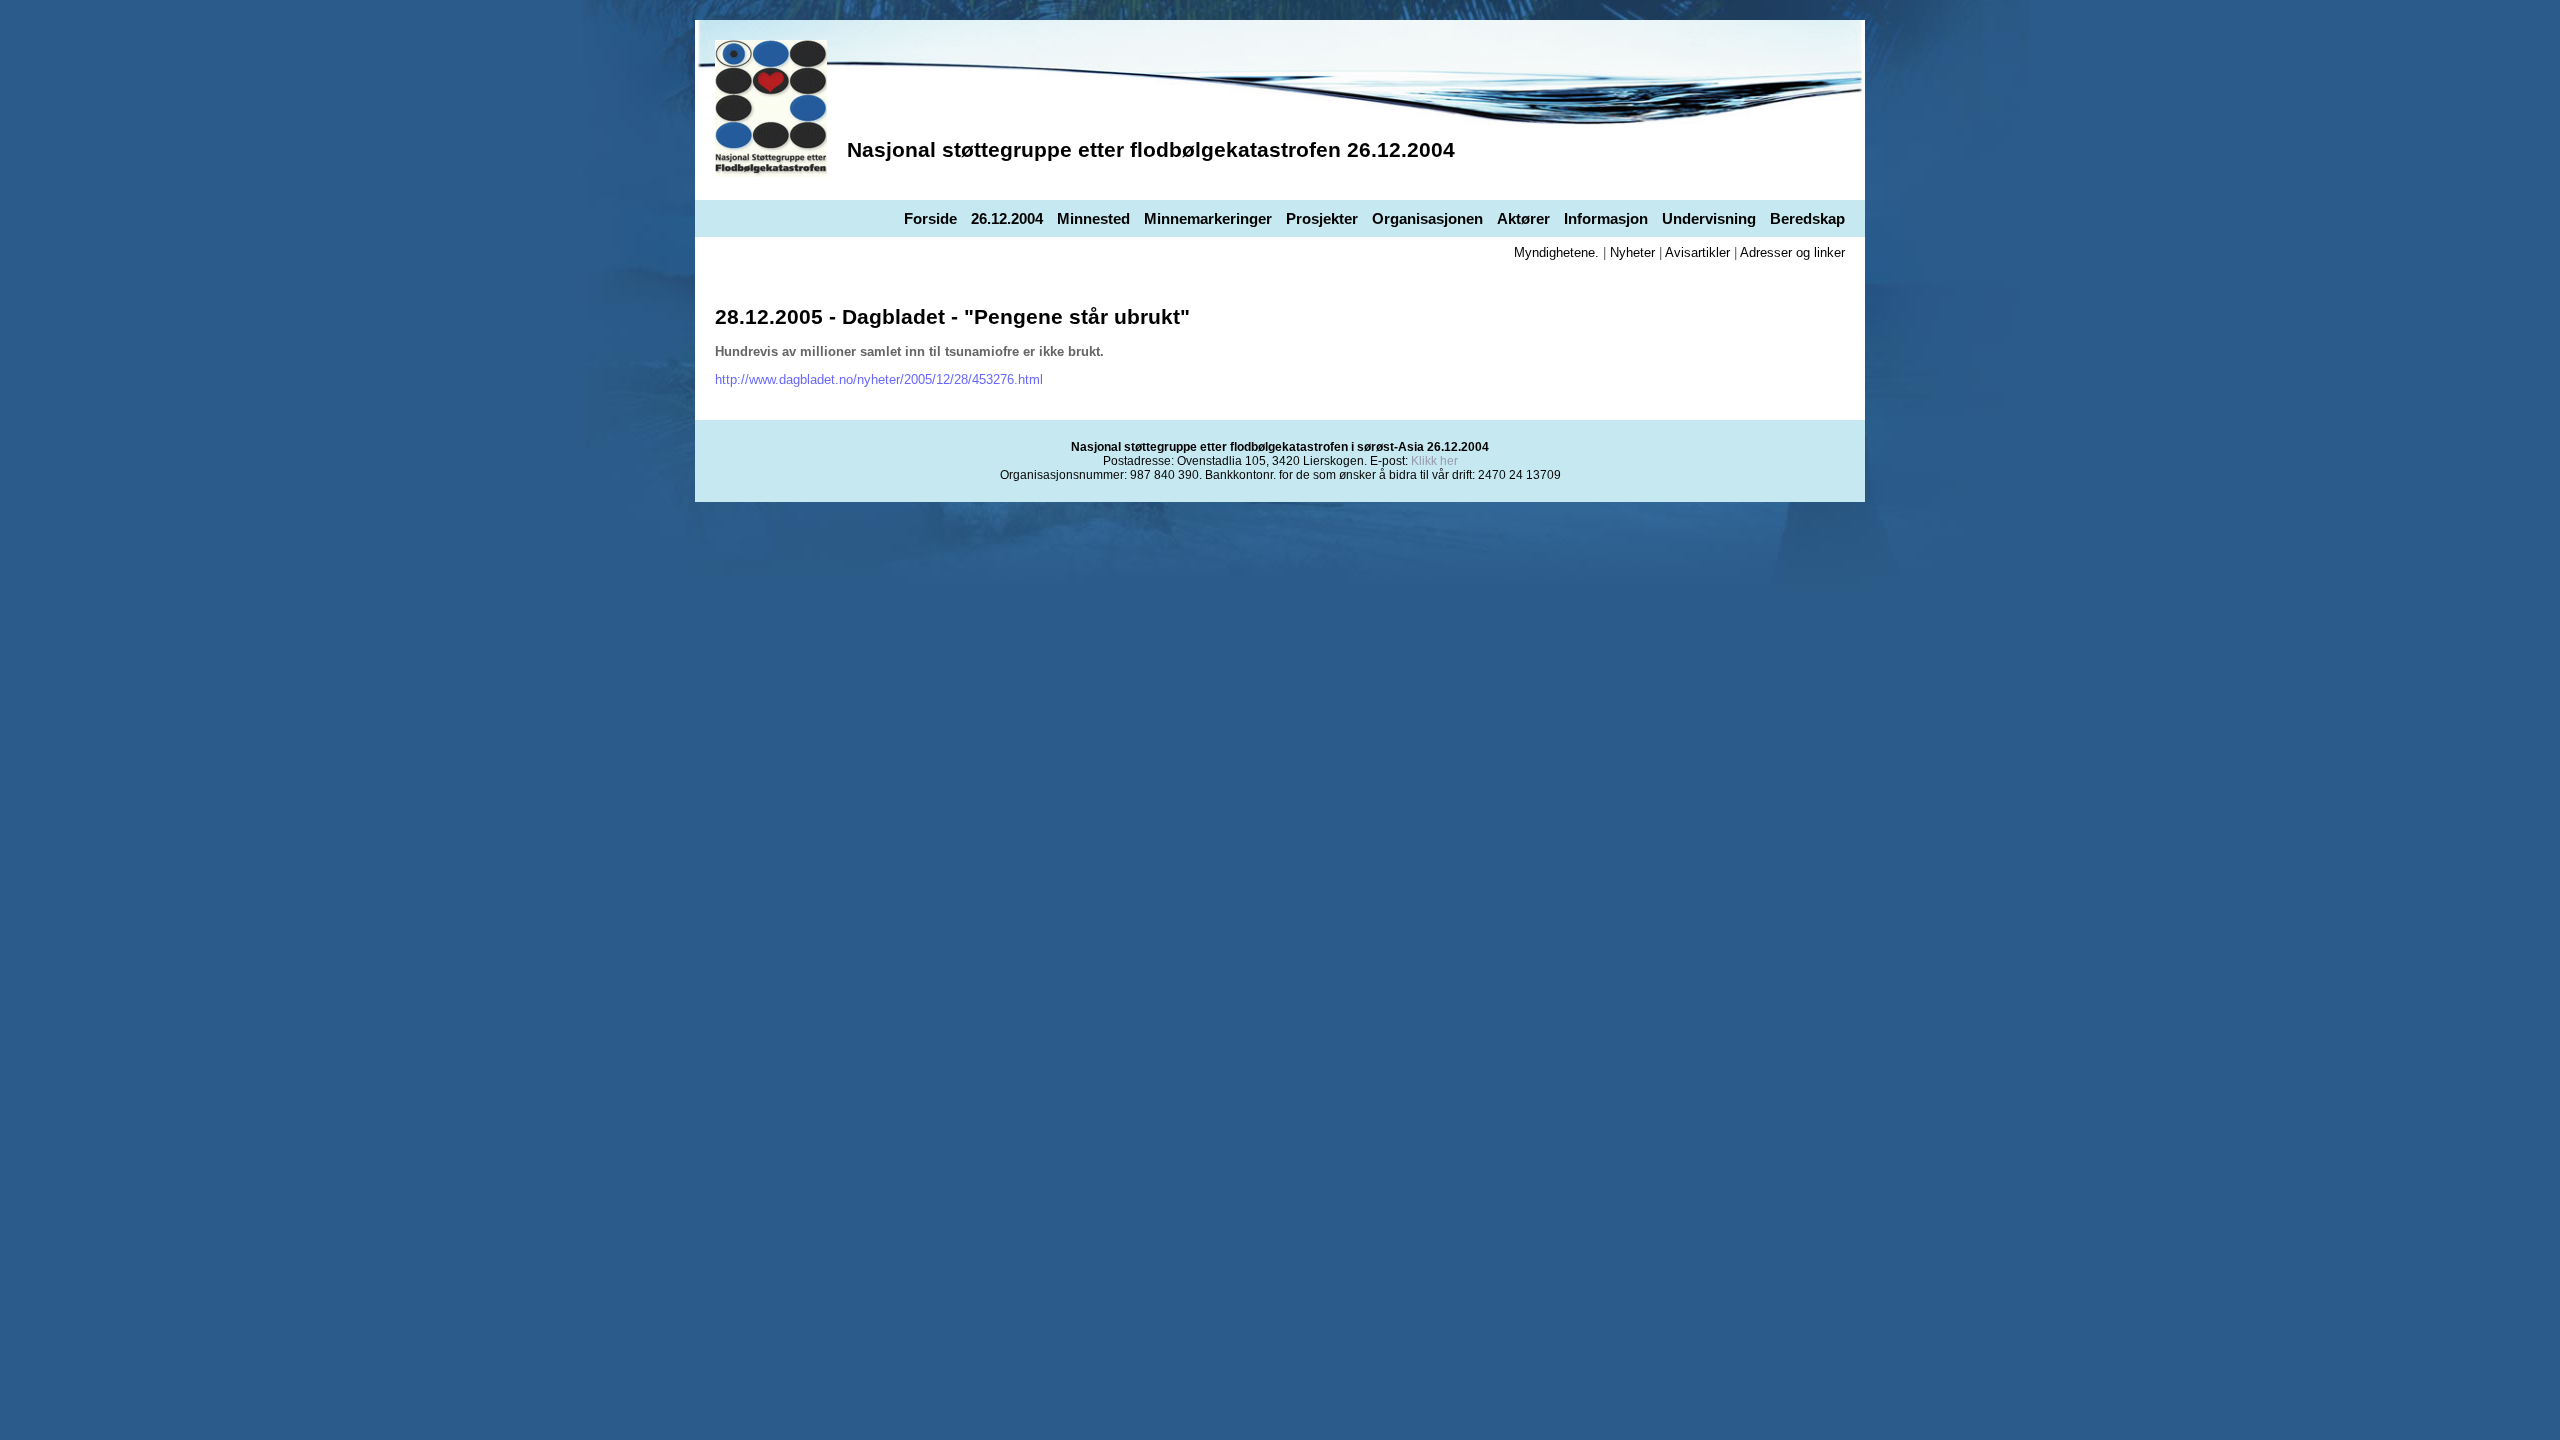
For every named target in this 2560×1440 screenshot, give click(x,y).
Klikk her (1434, 461)
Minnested (1093, 218)
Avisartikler (1697, 252)
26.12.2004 (1007, 218)
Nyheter (1632, 252)
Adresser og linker (1792, 252)
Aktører (1523, 218)
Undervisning (1709, 218)
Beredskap (1807, 218)
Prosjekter (1322, 218)
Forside (930, 218)
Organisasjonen (1427, 218)
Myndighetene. (1556, 252)
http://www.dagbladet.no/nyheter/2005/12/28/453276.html (879, 379)
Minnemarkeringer (1208, 218)
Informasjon (1606, 218)
